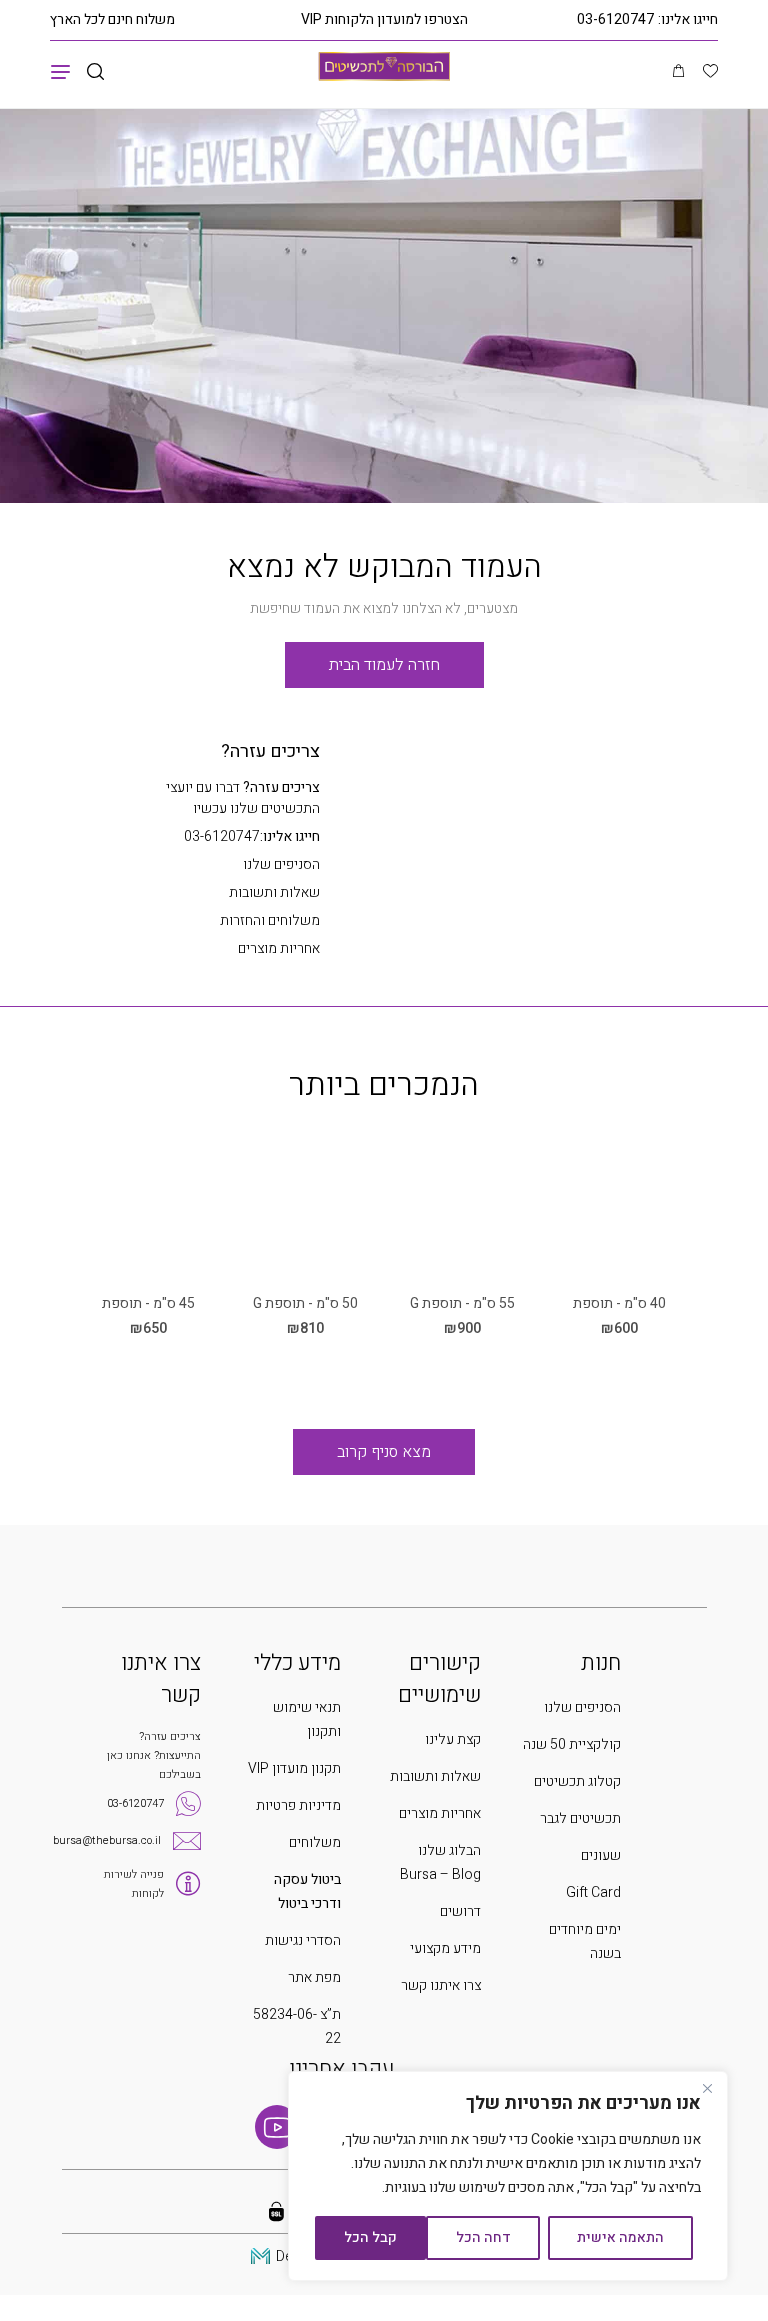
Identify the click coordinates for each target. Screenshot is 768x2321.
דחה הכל (483, 2237)
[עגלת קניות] (678, 72)
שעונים (601, 1855)
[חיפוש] (95, 72)
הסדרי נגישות (303, 1940)
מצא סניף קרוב (384, 1452)
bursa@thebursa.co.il (107, 1840)
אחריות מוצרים (279, 948)
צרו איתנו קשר (441, 1985)
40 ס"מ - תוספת (619, 1303)
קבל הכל (370, 2237)
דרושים (460, 1911)
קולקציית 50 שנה (572, 1744)
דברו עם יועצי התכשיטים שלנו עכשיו (243, 798)
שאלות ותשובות (274, 892)
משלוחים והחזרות (270, 920)
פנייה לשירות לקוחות (134, 1884)
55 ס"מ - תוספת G (462, 1303)
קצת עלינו (453, 1739)
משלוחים (315, 1842)
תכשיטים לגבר (580, 1818)
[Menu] (60, 71)
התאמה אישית (620, 2237)
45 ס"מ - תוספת (148, 1303)
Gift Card (593, 1892)
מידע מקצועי (445, 1948)
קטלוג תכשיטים (577, 1781)
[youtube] (277, 2127)
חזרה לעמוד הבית (384, 665)
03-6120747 (615, 19)
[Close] (707, 2088)
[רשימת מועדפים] (710, 73)
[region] (508, 2176)
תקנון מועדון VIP (294, 1768)
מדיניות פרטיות (298, 1805)
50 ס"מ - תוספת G (305, 1303)
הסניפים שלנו (281, 864)
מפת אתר (314, 1977)
